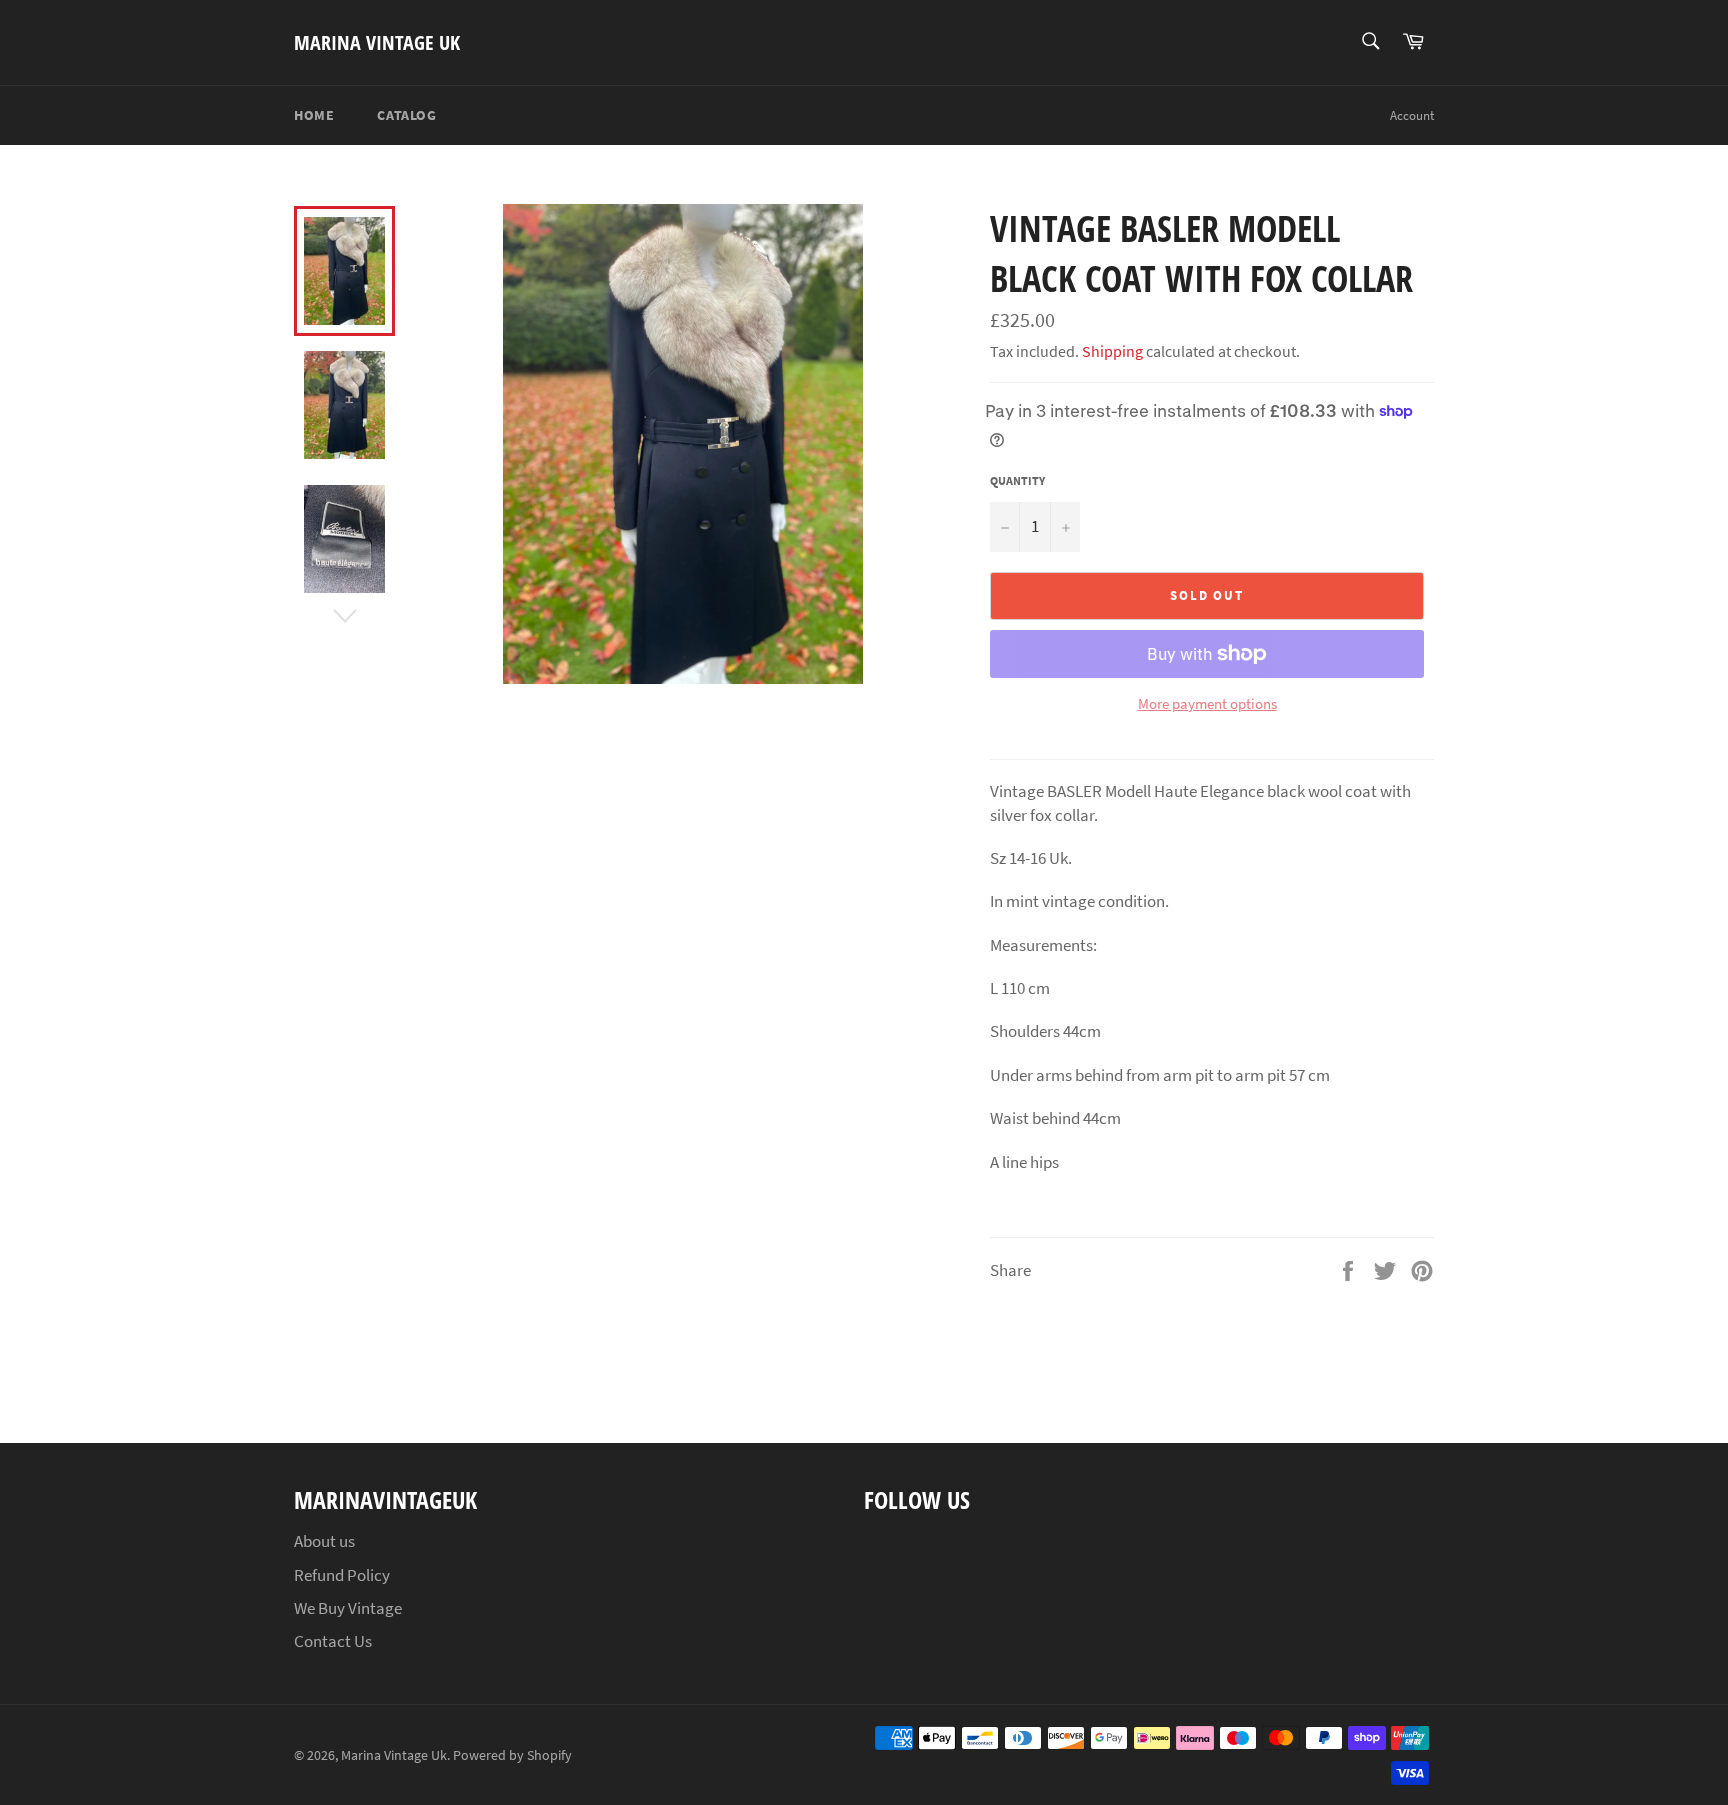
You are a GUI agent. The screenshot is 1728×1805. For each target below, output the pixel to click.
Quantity (1017, 480)
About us (324, 1541)
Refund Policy (342, 1575)
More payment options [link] (1207, 703)
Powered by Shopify (512, 1755)
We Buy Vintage (348, 1608)
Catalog (406, 115)
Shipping (1112, 351)
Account (1412, 115)
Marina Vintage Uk (377, 42)
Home (314, 115)
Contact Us (333, 1641)
